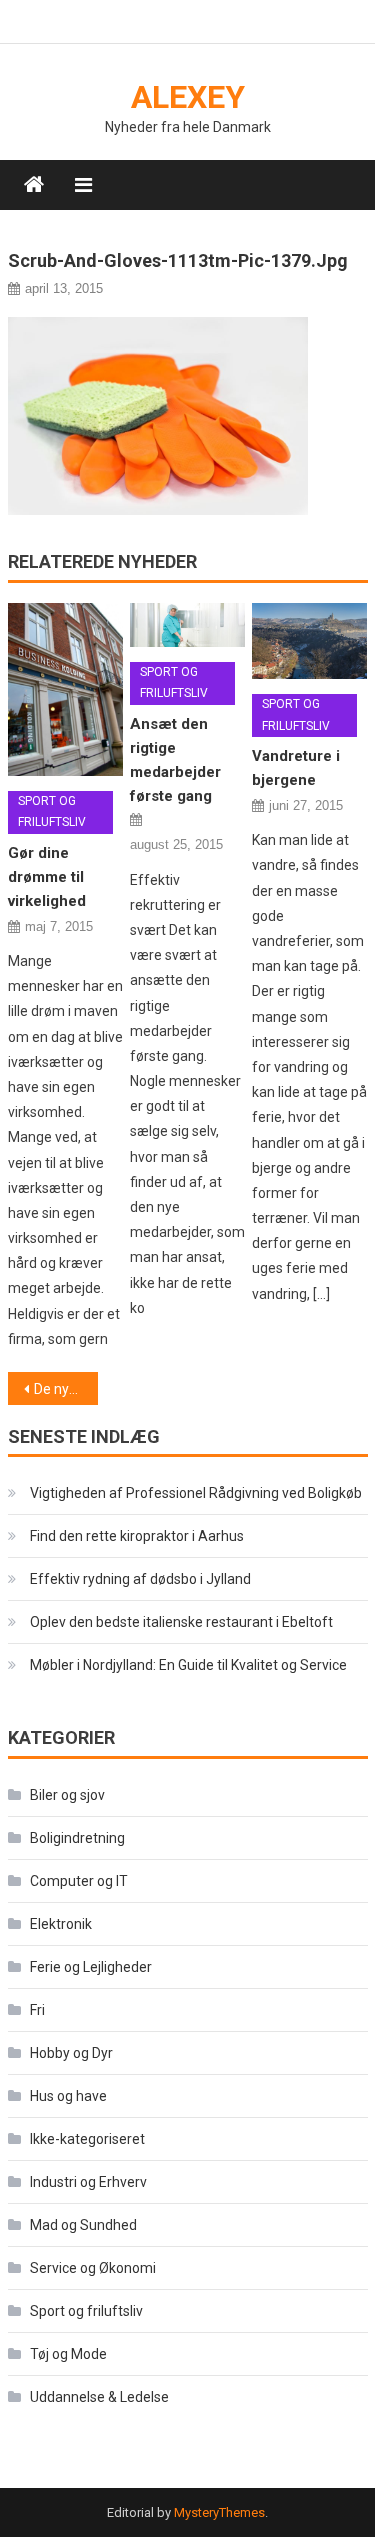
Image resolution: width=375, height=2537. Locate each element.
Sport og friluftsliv (52, 812)
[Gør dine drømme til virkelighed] (65, 689)
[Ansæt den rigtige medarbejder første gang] (187, 625)
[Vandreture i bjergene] (309, 641)
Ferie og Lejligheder (91, 1967)
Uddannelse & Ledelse (99, 2397)
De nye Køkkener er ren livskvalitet (66, 1389)
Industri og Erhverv (88, 2182)
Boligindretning (77, 1838)
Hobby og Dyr (71, 2053)
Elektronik (61, 1924)
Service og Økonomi (93, 2268)
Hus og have (68, 2096)
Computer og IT (79, 1881)
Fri (37, 2010)
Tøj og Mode (68, 2354)
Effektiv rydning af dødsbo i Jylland (140, 1579)
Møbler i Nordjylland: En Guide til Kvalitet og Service (188, 1665)
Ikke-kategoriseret (87, 2139)
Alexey (188, 97)
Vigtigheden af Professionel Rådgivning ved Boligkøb (196, 1493)
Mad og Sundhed (83, 2225)
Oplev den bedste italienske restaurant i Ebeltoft (181, 1622)
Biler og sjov (67, 1795)
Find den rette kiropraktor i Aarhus (137, 1536)
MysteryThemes (219, 2512)
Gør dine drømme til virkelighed (47, 877)
